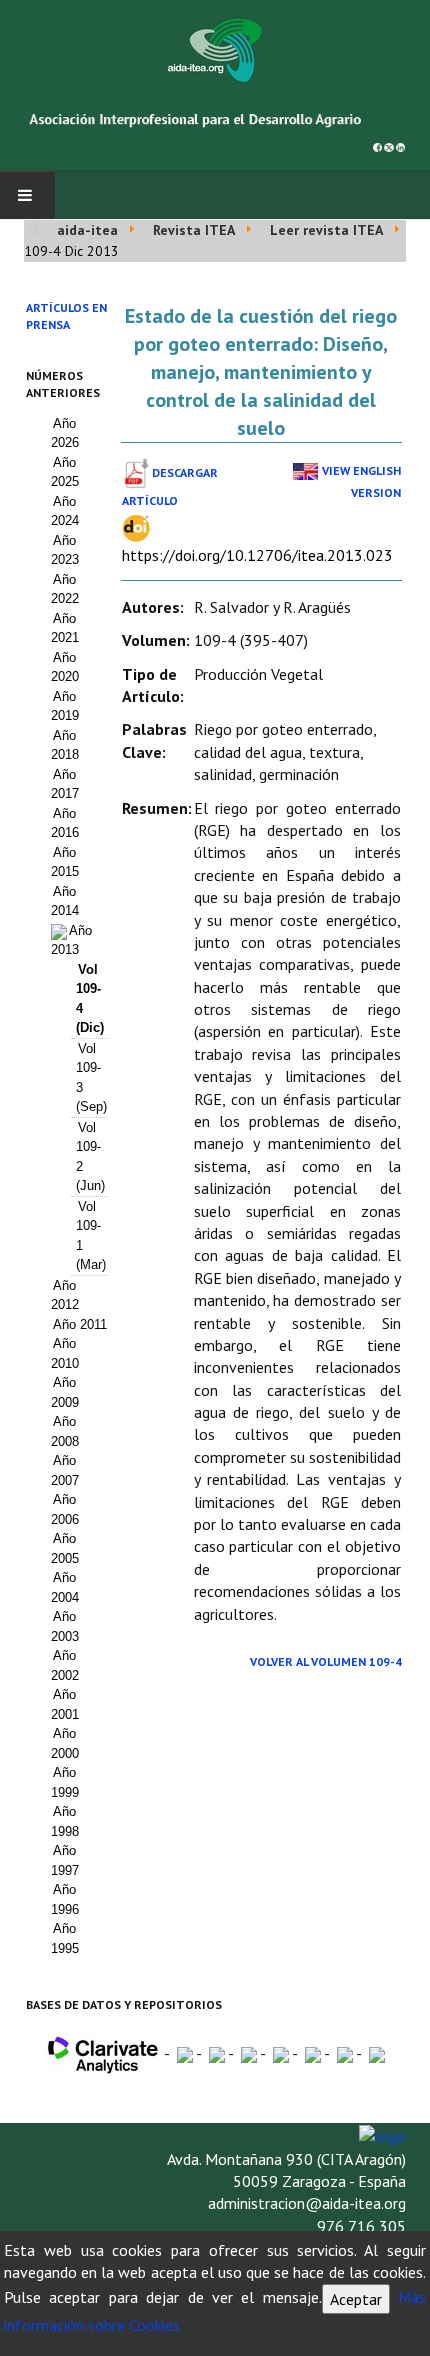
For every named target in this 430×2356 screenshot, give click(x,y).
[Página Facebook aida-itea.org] (377, 146)
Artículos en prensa (66, 316)
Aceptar (356, 2299)
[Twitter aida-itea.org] (388, 146)
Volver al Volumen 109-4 (326, 1661)
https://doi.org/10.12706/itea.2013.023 (257, 555)
